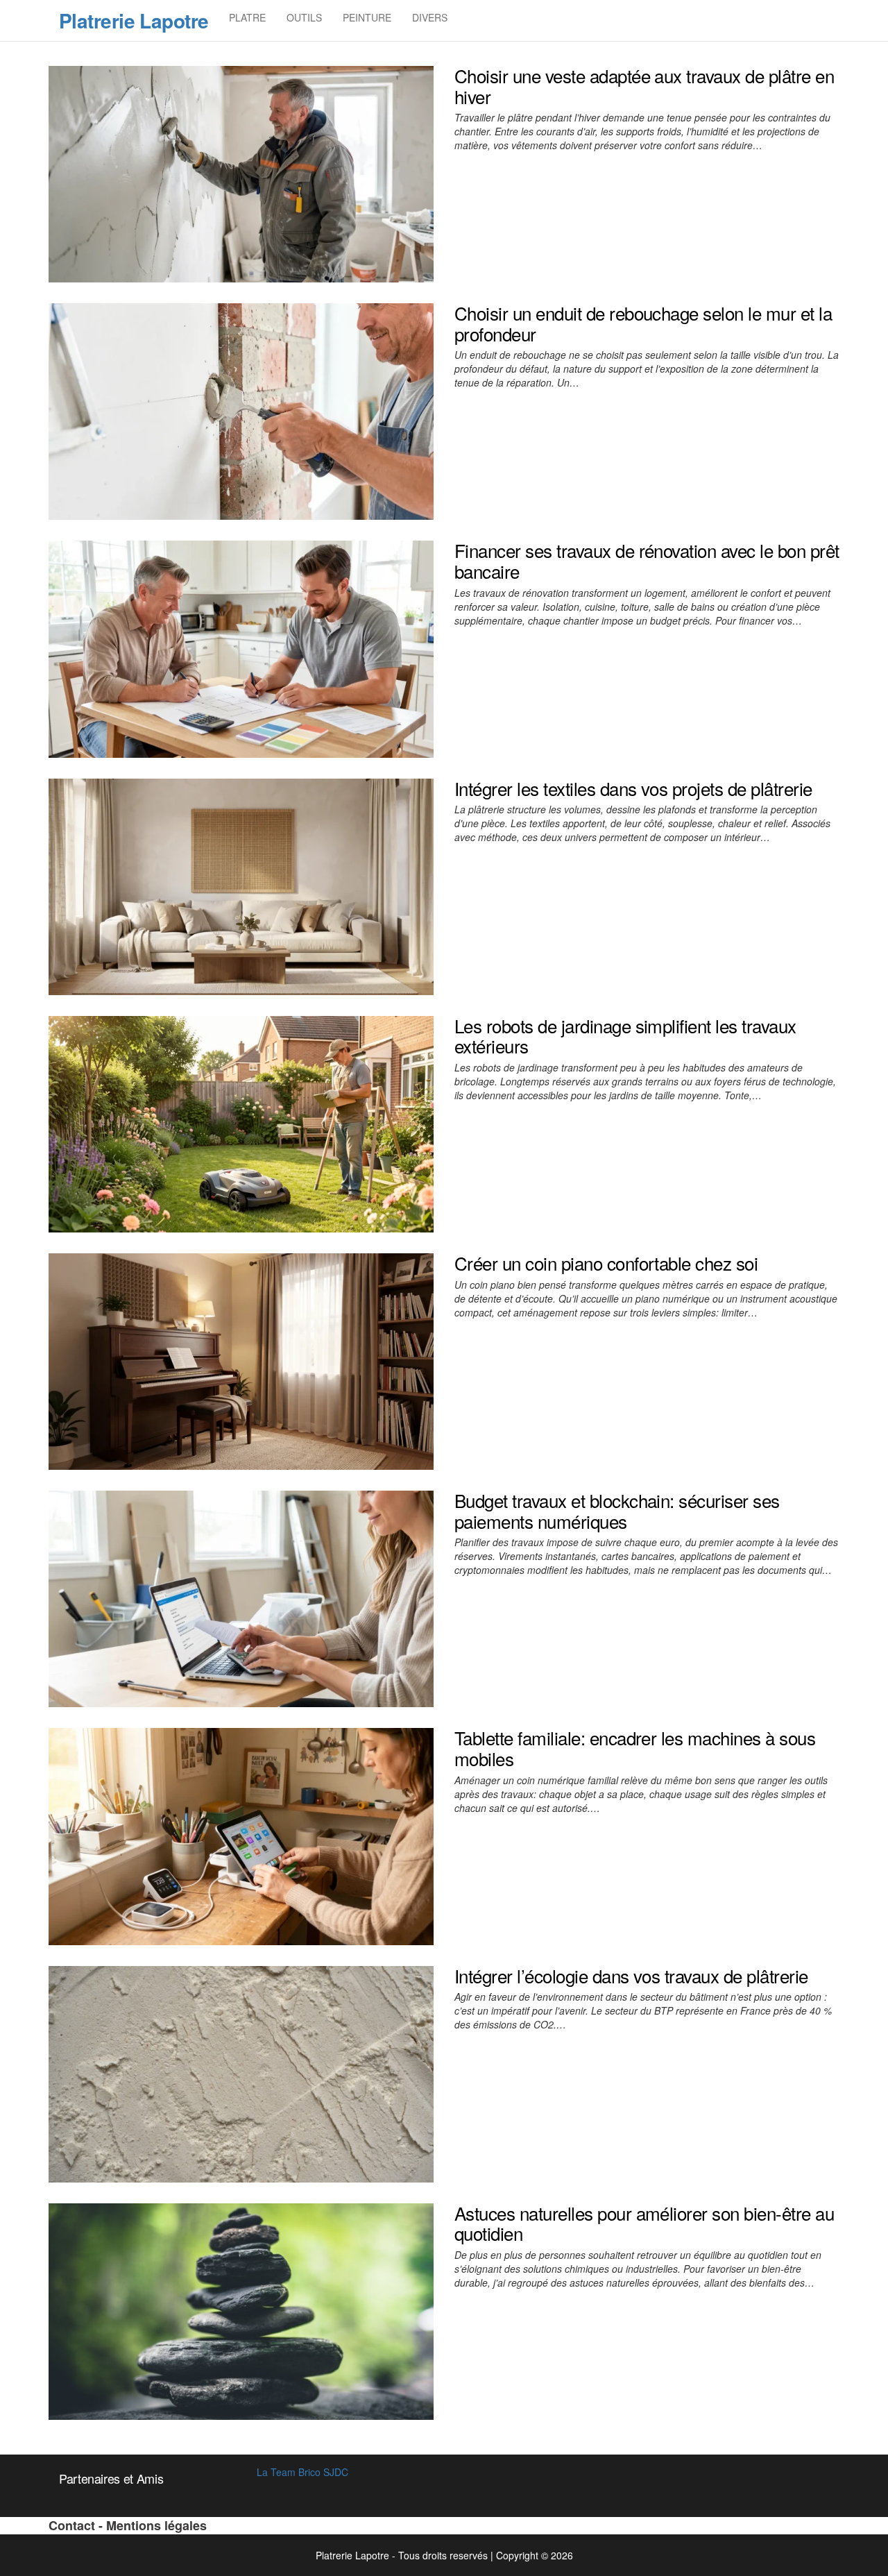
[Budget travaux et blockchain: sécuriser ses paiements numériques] (241, 1598)
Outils (304, 17)
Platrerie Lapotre (134, 20)
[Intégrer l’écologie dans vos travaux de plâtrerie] (241, 2072)
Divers (430, 17)
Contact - (77, 2525)
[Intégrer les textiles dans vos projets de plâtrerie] (241, 885)
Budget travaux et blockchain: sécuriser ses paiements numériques (617, 1510)
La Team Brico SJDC (302, 2472)
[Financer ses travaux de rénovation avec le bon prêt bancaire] (241, 647)
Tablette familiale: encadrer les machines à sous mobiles (635, 1748)
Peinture (367, 17)
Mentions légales (156, 2525)
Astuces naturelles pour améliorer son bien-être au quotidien (644, 2223)
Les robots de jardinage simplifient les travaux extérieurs (625, 1036)
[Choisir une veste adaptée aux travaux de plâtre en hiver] (241, 173)
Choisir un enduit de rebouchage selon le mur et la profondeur (643, 323)
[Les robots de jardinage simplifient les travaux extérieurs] (241, 1123)
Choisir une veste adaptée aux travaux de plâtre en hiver (644, 86)
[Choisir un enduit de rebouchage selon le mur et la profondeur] (241, 410)
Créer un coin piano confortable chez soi (606, 1263)
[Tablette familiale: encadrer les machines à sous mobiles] (241, 1835)
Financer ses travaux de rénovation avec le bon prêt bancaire (647, 560)
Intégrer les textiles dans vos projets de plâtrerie (633, 788)
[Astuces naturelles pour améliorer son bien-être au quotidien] (241, 2310)
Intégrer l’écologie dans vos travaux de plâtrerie (631, 1975)
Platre (247, 17)
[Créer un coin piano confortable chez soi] (241, 1360)
